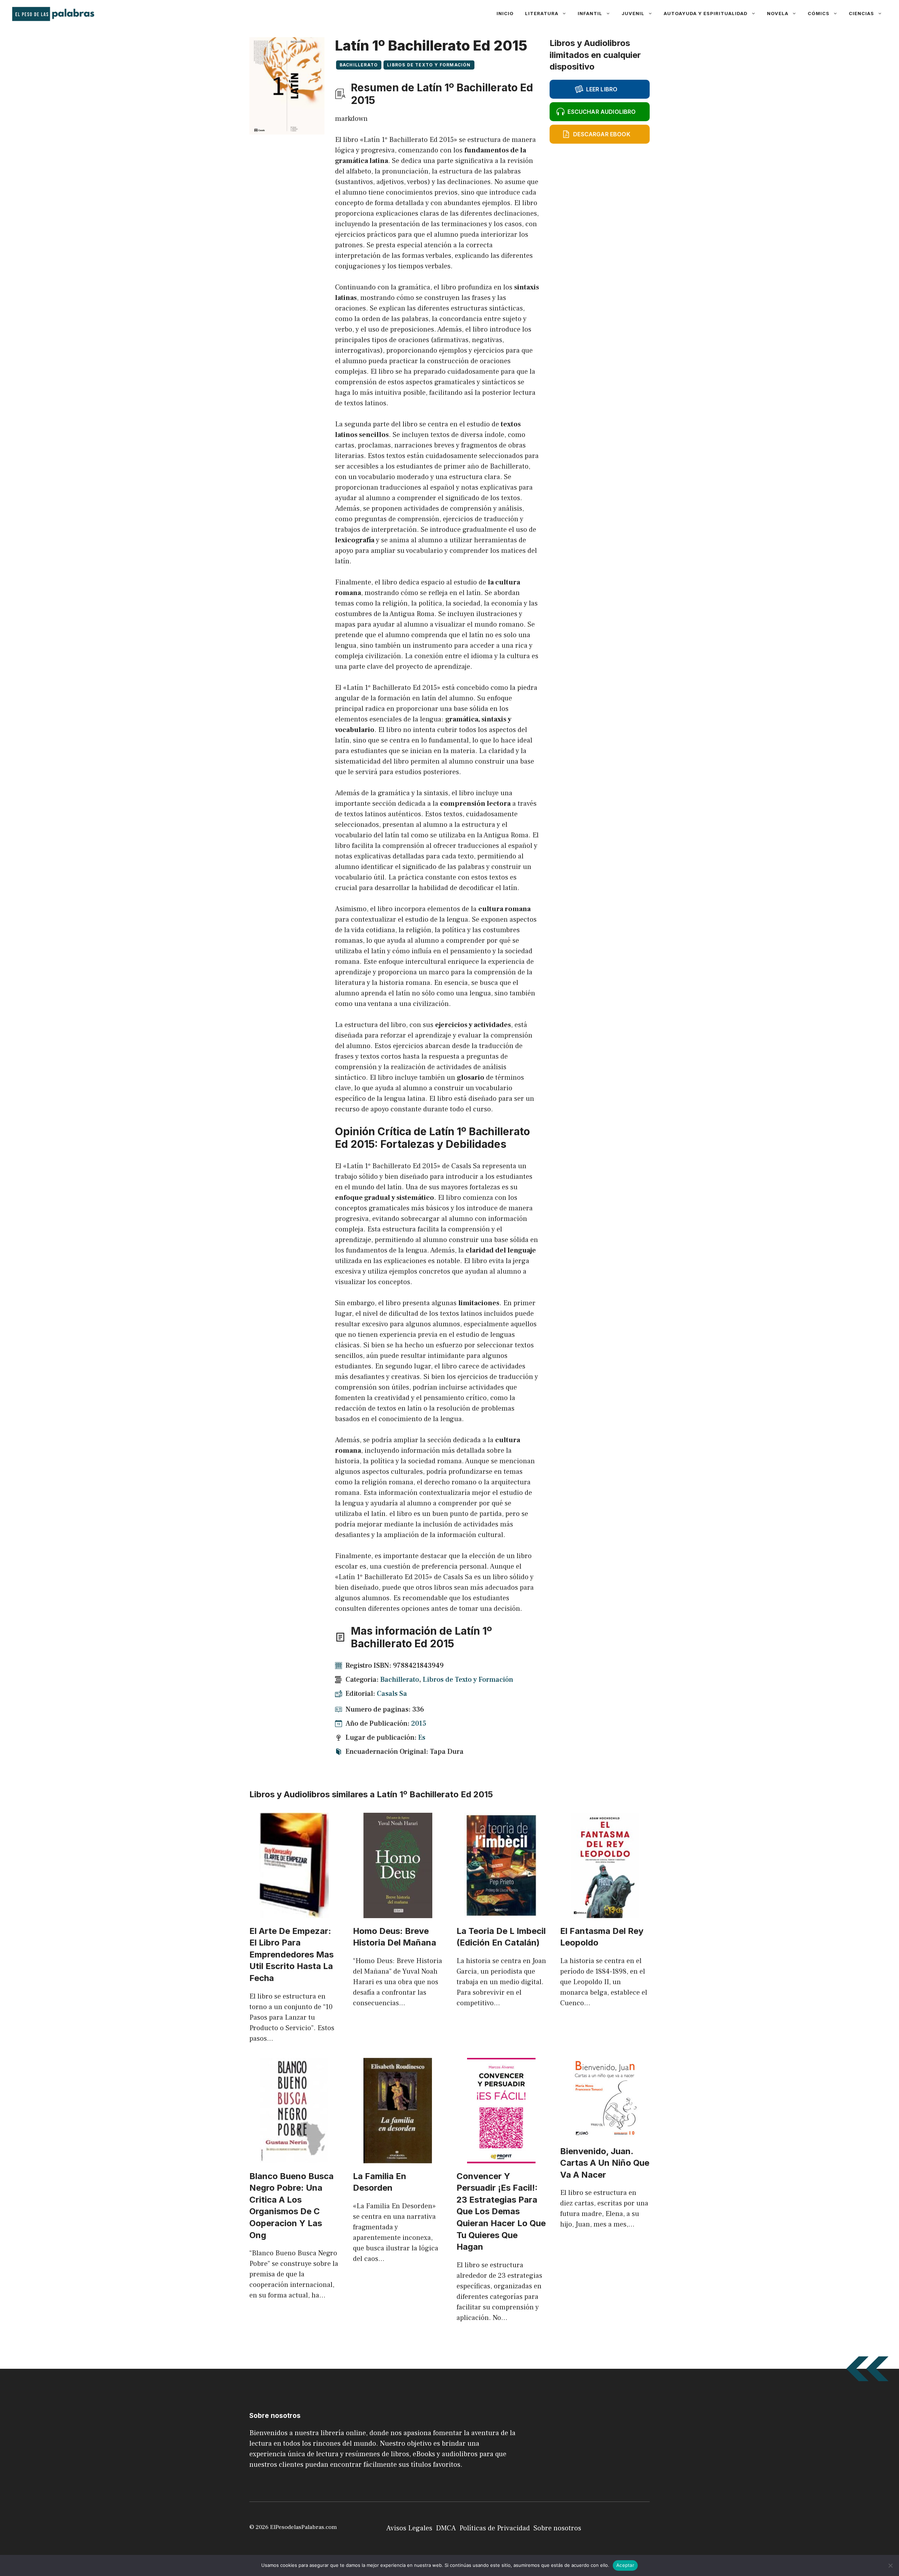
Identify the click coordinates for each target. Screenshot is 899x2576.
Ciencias (861, 13)
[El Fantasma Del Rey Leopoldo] (605, 1913)
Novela (778, 13)
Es (422, 1738)
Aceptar (625, 2565)
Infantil (590, 13)
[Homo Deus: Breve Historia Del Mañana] (398, 1913)
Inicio (505, 13)
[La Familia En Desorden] (398, 2158)
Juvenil (633, 13)
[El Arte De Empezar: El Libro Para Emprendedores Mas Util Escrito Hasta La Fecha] (294, 1913)
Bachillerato (359, 65)
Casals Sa (392, 1694)
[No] (890, 2565)
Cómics (819, 13)
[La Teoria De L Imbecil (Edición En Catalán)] (501, 1913)
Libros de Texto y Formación (429, 65)
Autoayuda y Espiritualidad (706, 13)
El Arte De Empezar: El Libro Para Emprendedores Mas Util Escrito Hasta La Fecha (291, 1954)
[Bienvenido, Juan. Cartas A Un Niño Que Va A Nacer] (605, 2133)
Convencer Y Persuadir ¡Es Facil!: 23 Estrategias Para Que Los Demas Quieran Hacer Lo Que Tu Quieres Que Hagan (501, 2212)
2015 (419, 1724)
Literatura (542, 13)
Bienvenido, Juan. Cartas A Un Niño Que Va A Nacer (605, 2163)
